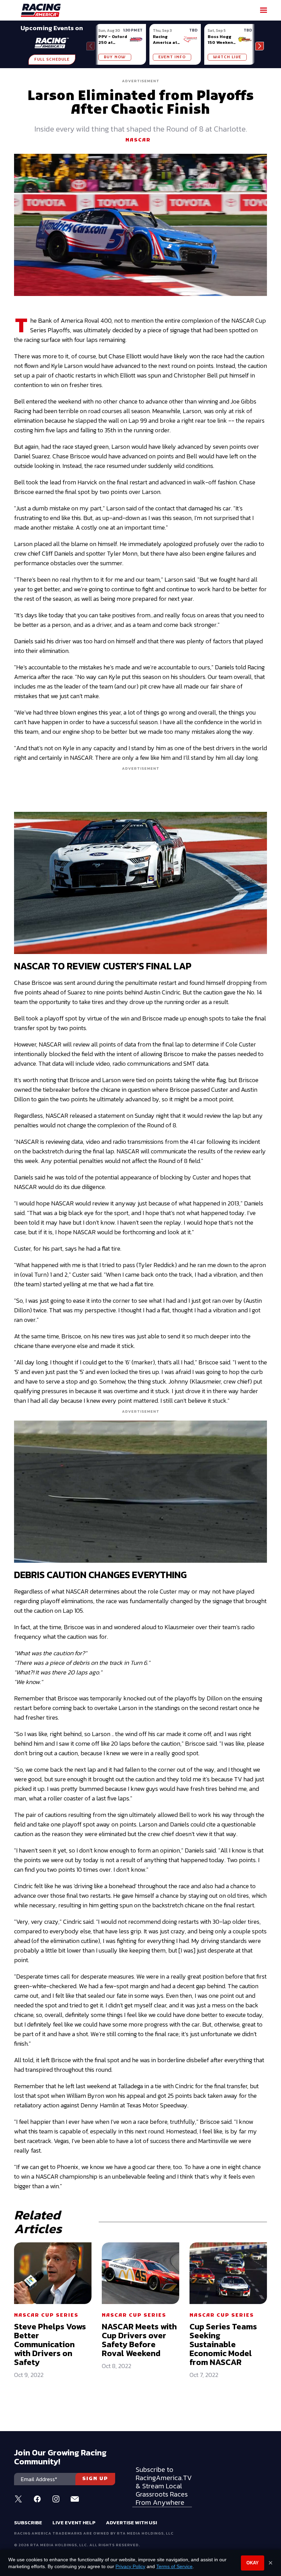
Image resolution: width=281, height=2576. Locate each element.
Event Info (172, 57)
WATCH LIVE (227, 57)
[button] (260, 46)
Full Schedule (52, 60)
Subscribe (28, 2522)
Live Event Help (74, 2522)
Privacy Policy (130, 2566)
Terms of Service (174, 2566)
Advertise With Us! (131, 2522)
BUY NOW (115, 57)
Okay (253, 2563)
